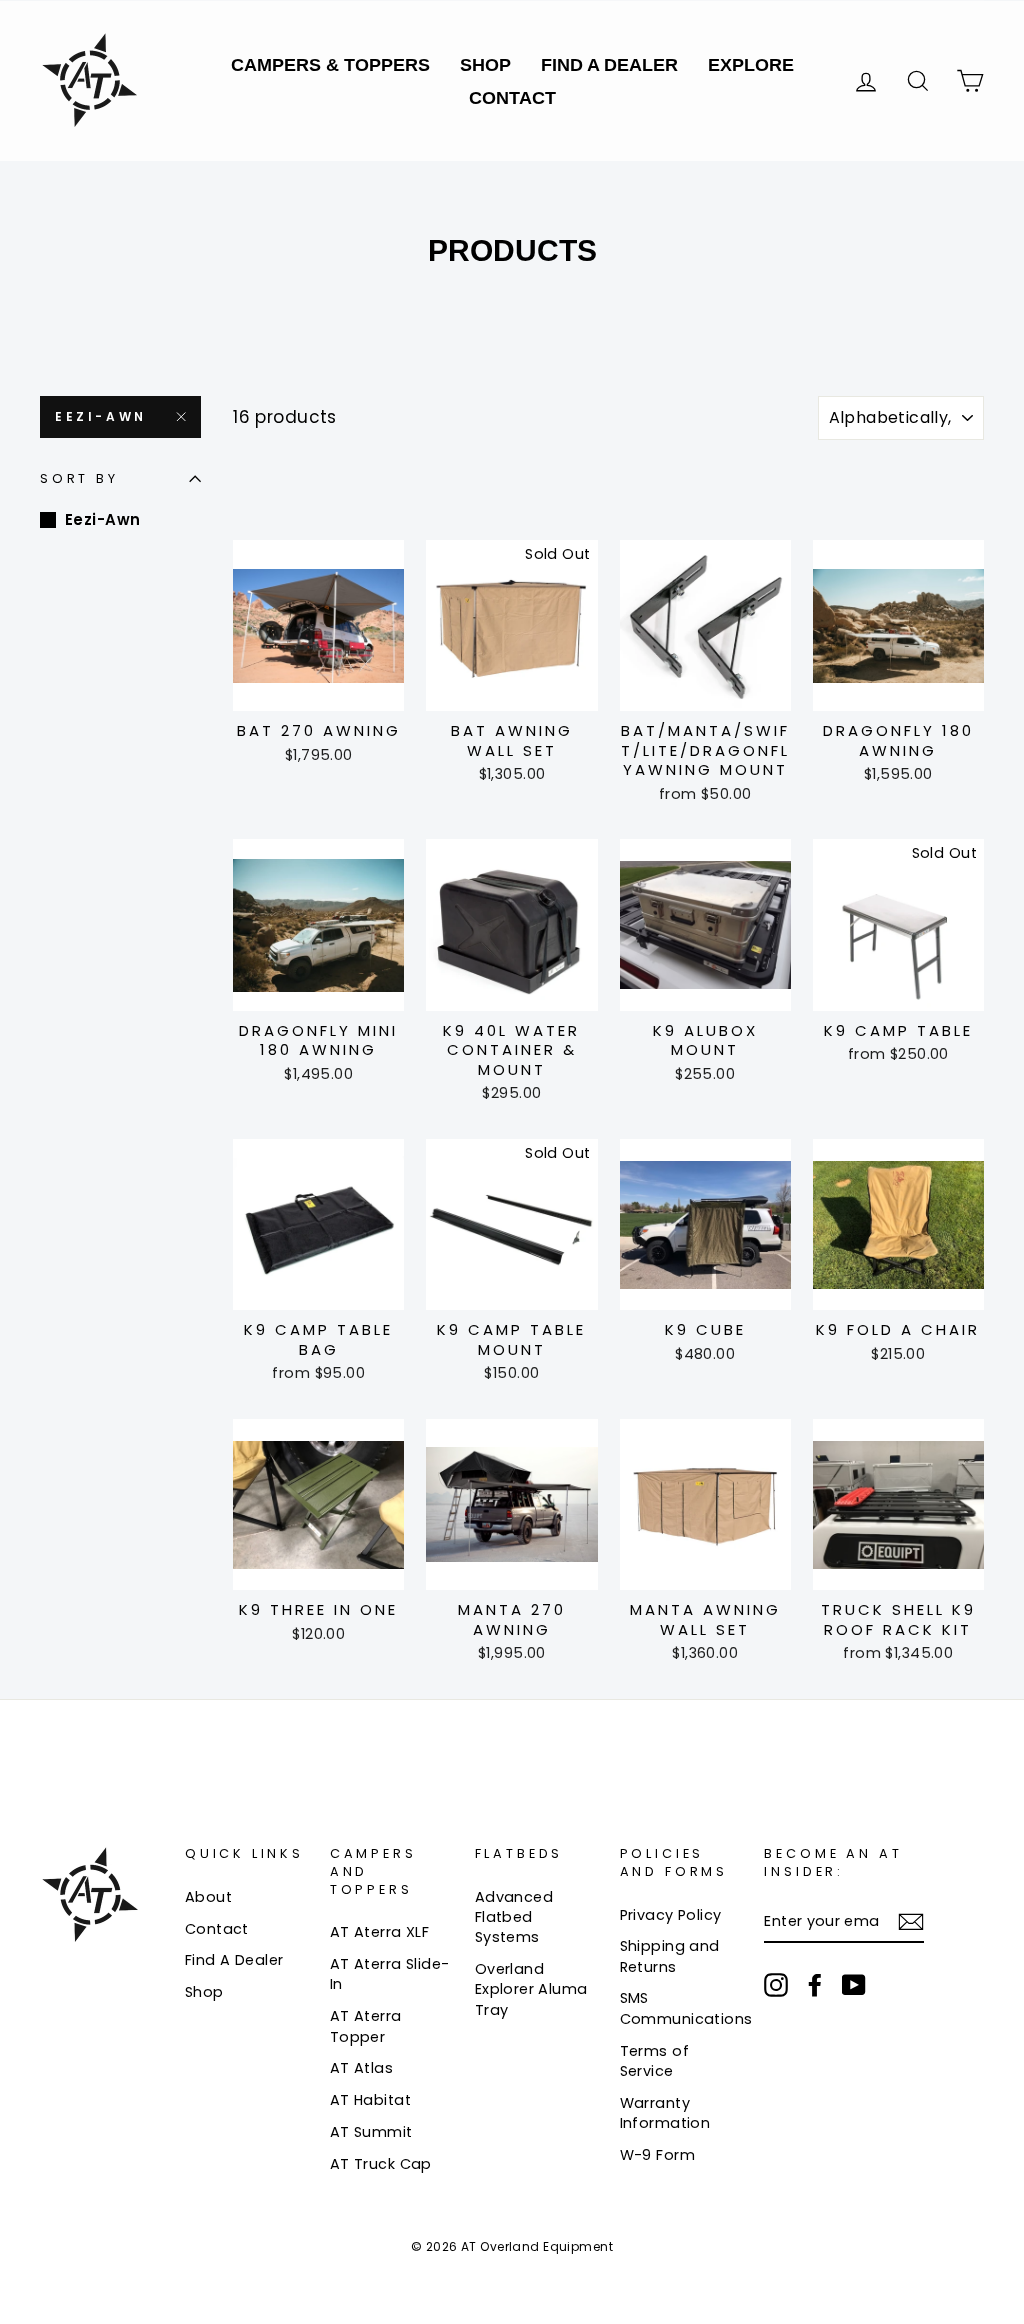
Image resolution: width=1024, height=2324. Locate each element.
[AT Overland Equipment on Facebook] (815, 1985)
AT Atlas (361, 2068)
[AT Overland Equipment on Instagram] (776, 1985)
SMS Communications (686, 2008)
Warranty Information (665, 2113)
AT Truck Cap (381, 2164)
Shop (485, 65)
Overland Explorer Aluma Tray (531, 1989)
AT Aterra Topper (366, 2026)
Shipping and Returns (670, 1956)
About (208, 1897)
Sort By (79, 478)
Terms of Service (654, 2061)
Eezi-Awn (101, 416)
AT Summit (371, 2132)
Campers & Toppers (330, 65)
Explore (751, 65)
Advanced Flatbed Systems (514, 1917)
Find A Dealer (609, 65)
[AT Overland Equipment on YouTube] (854, 1985)
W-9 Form (657, 2155)
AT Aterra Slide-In (390, 1974)
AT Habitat (370, 2100)
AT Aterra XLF (380, 1932)
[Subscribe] (911, 1922)
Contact (512, 98)
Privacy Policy (671, 1915)
